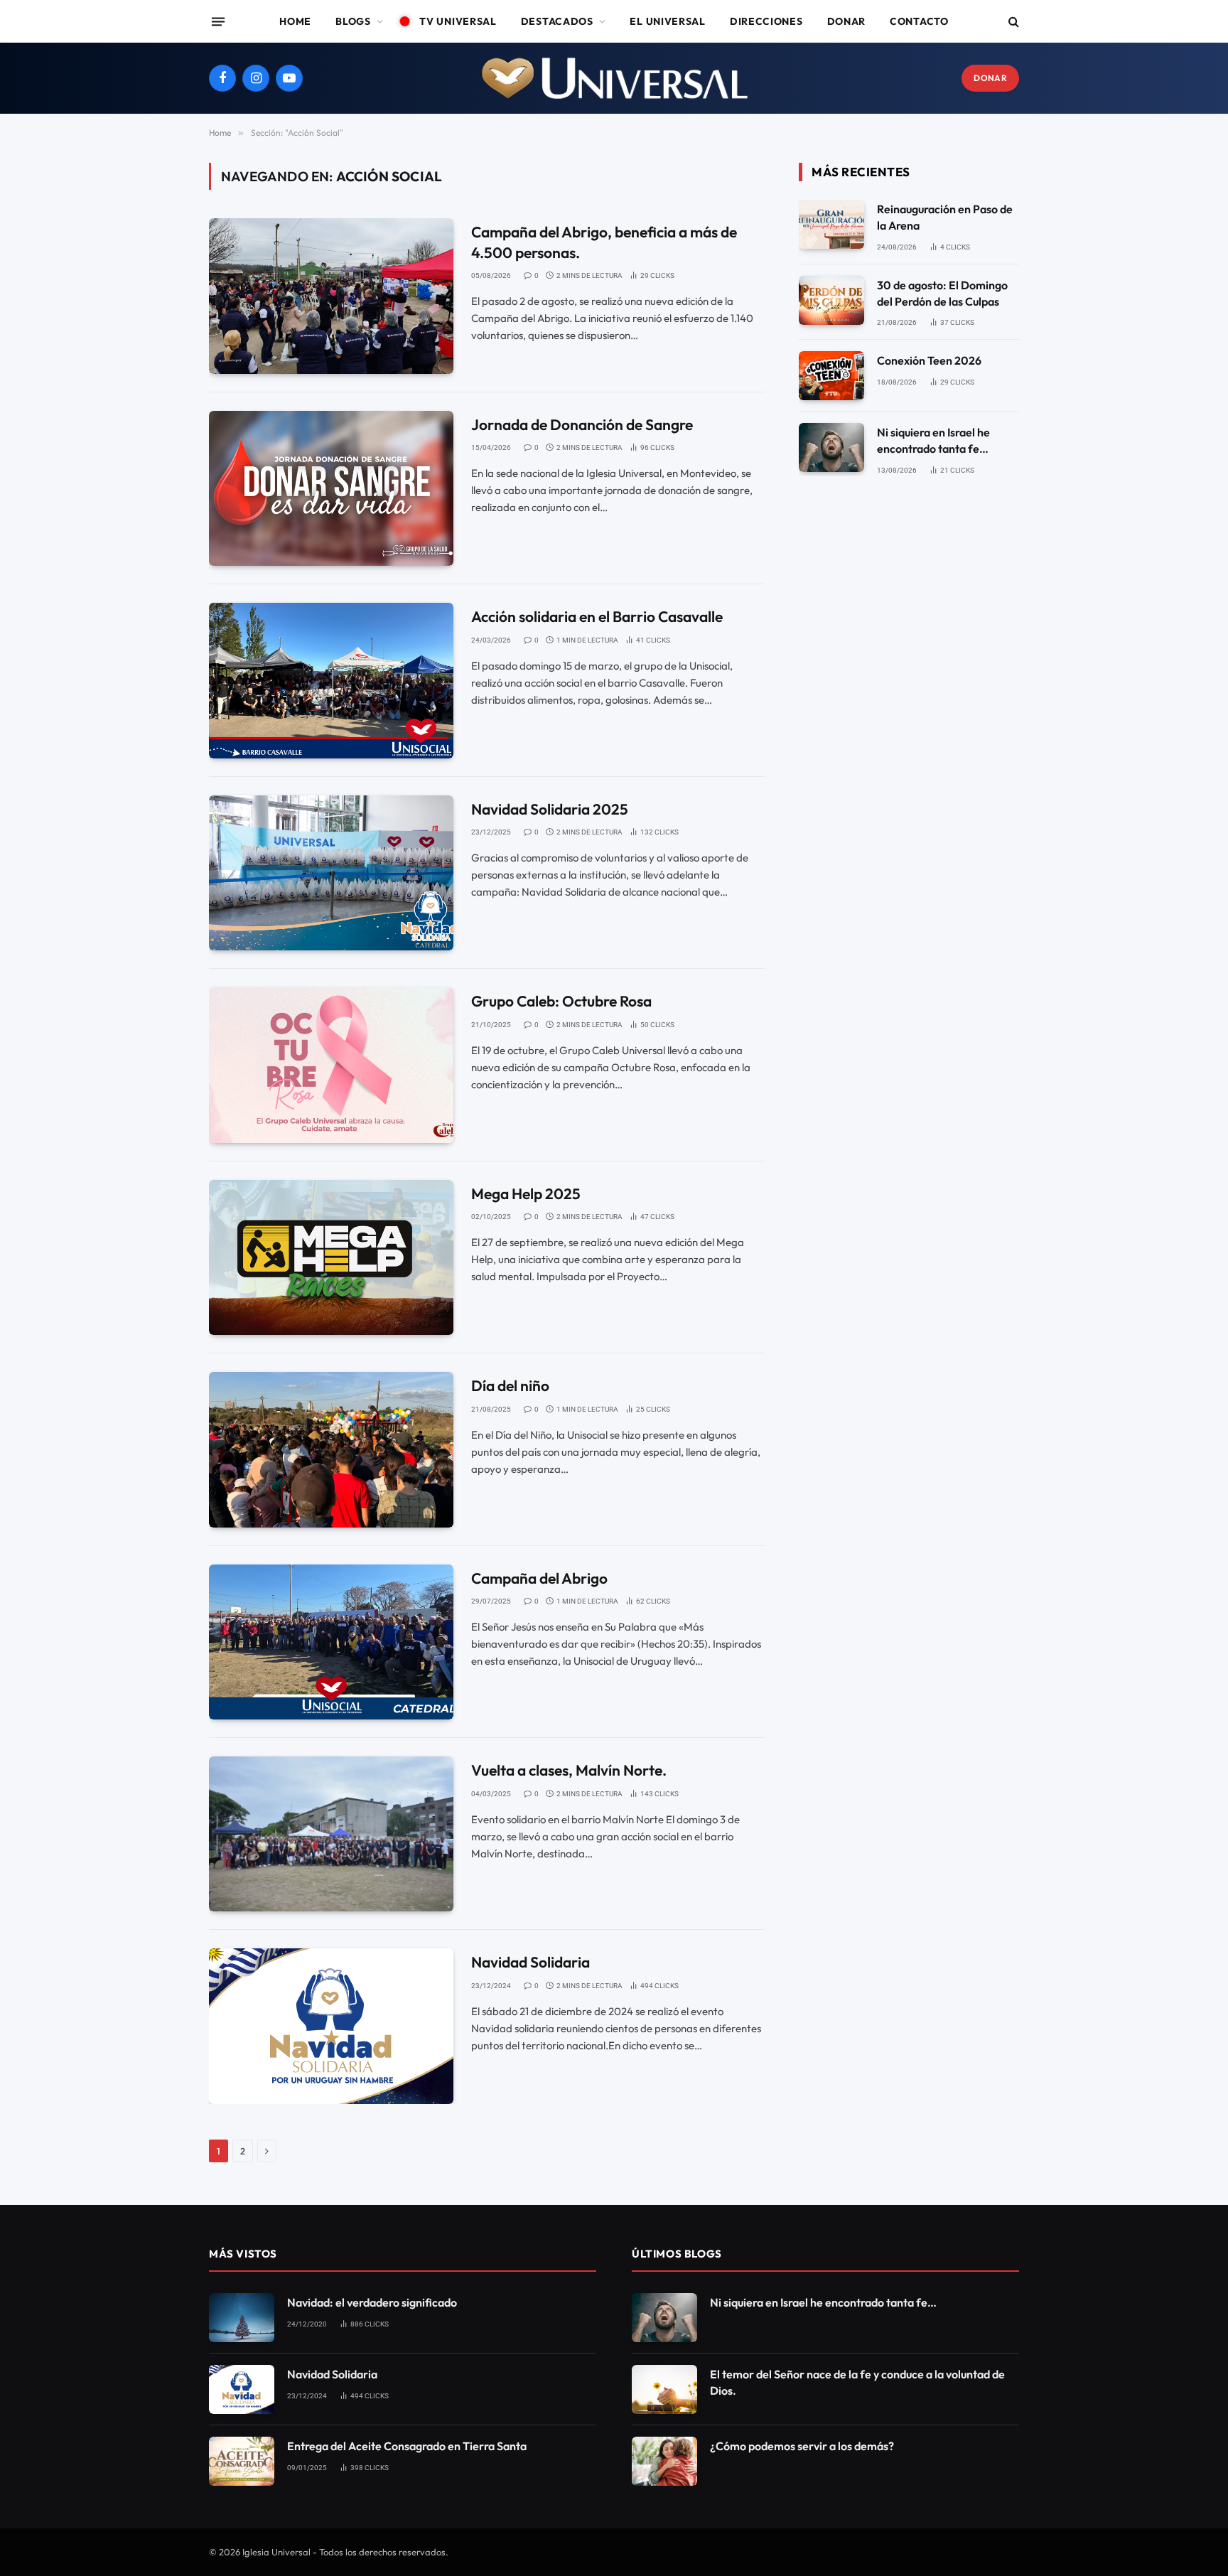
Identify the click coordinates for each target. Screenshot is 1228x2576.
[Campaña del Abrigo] (331, 1642)
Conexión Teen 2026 (929, 360)
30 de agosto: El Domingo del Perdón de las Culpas (942, 293)
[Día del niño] (331, 1449)
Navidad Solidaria (530, 1962)
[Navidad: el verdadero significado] (242, 2318)
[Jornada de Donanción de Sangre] (331, 488)
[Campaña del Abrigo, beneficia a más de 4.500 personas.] (331, 296)
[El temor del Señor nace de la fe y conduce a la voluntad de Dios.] (664, 2389)
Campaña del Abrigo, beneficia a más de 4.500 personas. (604, 242)
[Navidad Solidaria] (331, 2026)
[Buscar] (1012, 22)
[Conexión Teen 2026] (831, 376)
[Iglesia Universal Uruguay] (614, 78)
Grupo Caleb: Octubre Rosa (561, 1001)
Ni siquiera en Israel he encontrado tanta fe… (933, 440)
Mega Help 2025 (526, 1193)
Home (295, 21)
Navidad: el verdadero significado (372, 2302)
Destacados (557, 21)
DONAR (990, 78)
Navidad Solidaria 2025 (550, 809)
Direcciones (766, 21)
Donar (847, 21)
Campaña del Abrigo (539, 1578)
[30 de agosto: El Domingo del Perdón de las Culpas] (831, 300)
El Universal (667, 21)
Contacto (919, 21)
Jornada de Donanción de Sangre (582, 424)
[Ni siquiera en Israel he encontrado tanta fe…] (831, 447)
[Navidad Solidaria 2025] (331, 873)
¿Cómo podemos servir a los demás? (802, 2446)
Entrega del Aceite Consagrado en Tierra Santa (407, 2446)
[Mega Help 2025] (331, 1257)
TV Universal (458, 21)
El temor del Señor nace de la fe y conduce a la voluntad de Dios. (857, 2382)
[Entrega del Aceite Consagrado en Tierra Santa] (242, 2461)
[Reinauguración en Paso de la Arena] (831, 224)
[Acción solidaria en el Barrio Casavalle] (331, 680)
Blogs (353, 21)
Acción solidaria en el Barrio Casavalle (597, 616)
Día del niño (510, 1385)
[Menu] (218, 21)
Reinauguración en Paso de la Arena (945, 217)
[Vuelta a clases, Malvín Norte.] (331, 1834)
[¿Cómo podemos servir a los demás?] (664, 2461)
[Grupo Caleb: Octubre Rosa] (331, 1065)
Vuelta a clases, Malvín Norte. (569, 1770)
